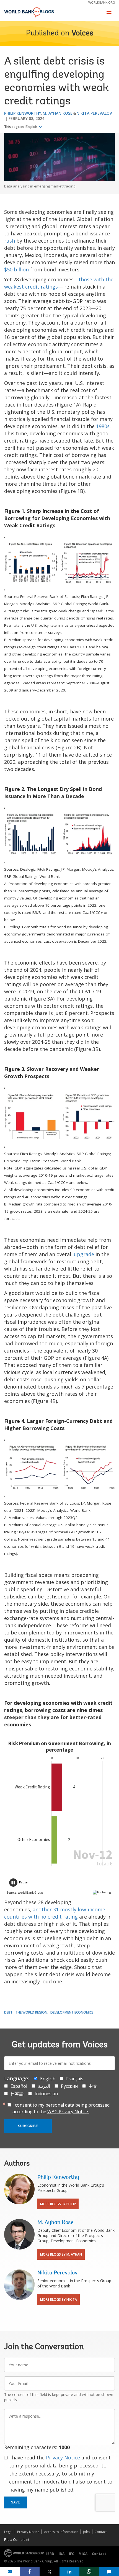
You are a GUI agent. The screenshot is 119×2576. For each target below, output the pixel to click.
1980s (103, 426)
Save (15, 2502)
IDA (62, 2554)
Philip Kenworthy (23, 113)
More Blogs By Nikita (59, 2299)
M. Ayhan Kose (58, 113)
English (32, 127)
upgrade (84, 1254)
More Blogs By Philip (58, 2204)
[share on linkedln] (69, 2572)
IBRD (50, 2554)
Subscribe (28, 2126)
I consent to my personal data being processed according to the (61, 2108)
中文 (93, 2086)
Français (75, 2079)
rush (10, 241)
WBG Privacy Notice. (68, 2112)
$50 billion (16, 269)
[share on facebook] (30, 2572)
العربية (44, 2086)
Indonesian (46, 2094)
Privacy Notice (63, 2457)
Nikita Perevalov (94, 113)
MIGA (83, 2554)
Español (19, 2086)
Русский (69, 2086)
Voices (82, 34)
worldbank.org (102, 2)
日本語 (17, 2094)
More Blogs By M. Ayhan (61, 2254)
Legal (8, 2532)
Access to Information (61, 2532)
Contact (101, 2532)
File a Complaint (17, 2540)
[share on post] (50, 2572)
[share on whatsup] (89, 2572)
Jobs (86, 2532)
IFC (72, 2554)
